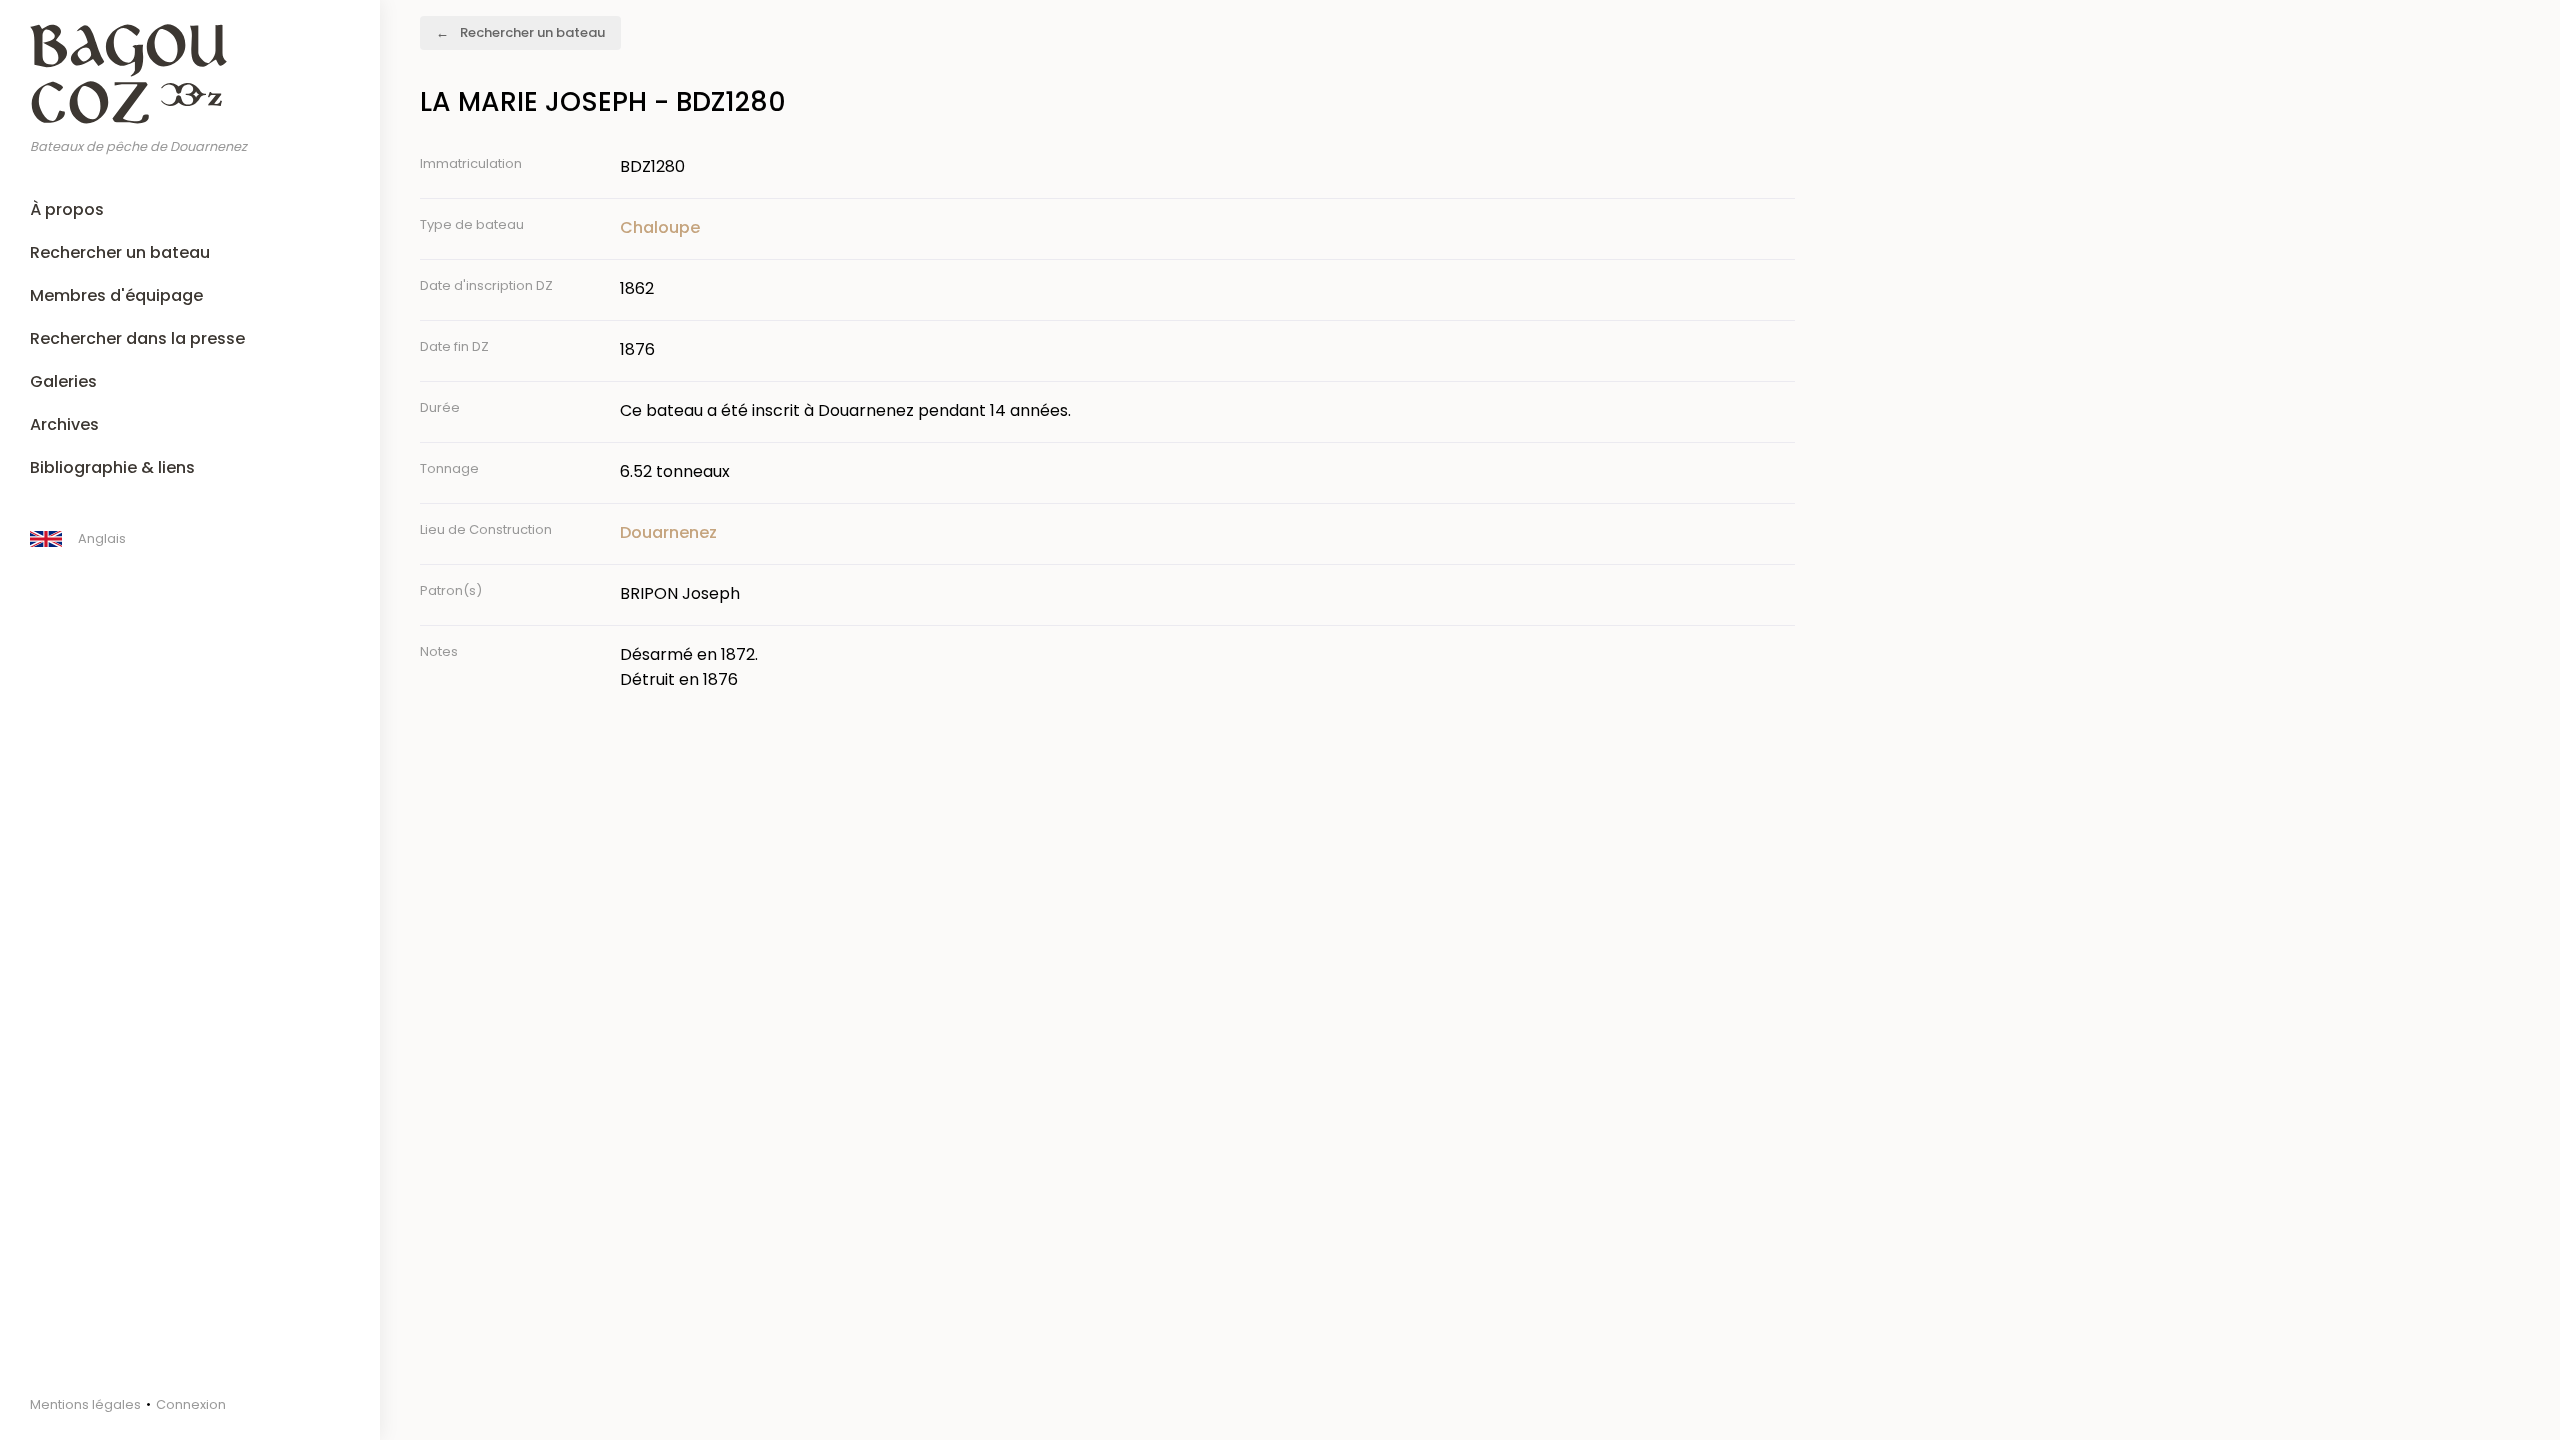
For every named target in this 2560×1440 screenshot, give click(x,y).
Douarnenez (668, 532)
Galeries (63, 381)
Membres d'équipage (116, 295)
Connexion (191, 1404)
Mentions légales (85, 1404)
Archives (64, 424)
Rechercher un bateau (120, 252)
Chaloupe (660, 227)
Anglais (102, 538)
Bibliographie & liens (112, 467)
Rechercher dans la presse (137, 338)
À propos (67, 209)
